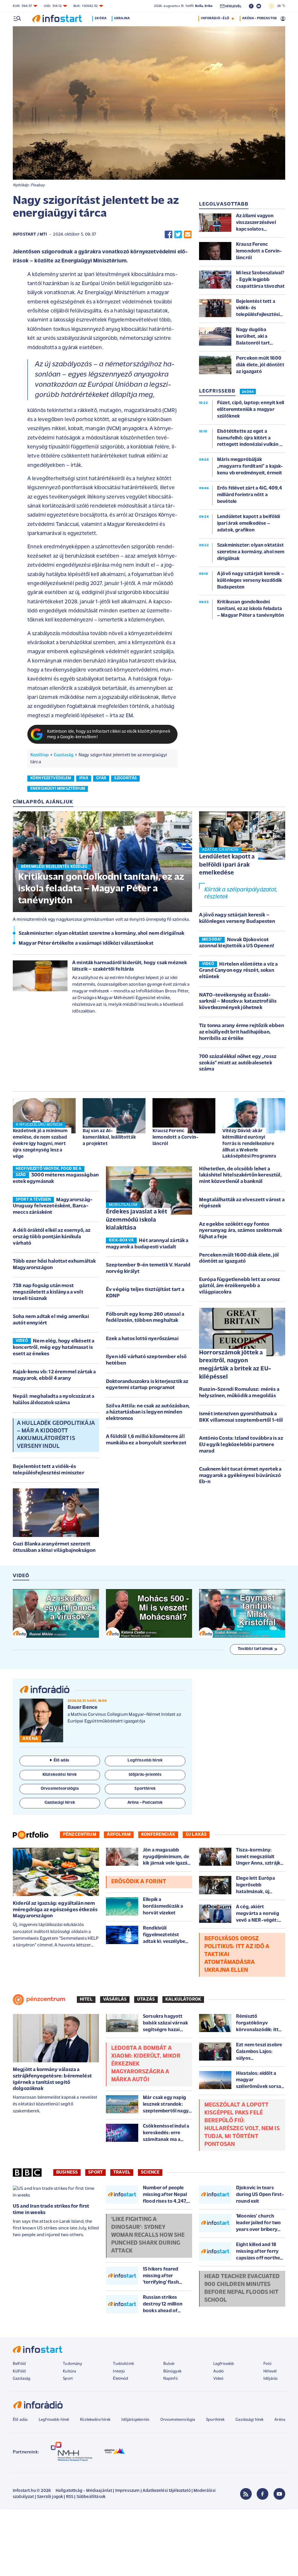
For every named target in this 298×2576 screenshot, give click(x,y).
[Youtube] (279, 2494)
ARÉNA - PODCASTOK (259, 18)
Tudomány (72, 2364)
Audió (219, 2371)
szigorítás (125, 778)
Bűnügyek (172, 2371)
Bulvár (169, 2364)
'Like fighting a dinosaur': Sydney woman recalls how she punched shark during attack (148, 2235)
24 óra (101, 18)
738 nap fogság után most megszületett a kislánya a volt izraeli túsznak (48, 1292)
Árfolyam (119, 1835)
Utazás (146, 1999)
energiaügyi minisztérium (58, 789)
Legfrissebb (224, 2364)
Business (67, 2172)
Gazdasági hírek (249, 2420)
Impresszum (127, 2491)
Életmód (120, 2379)
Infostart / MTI (30, 235)
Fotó (268, 2364)
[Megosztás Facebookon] (168, 235)
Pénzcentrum (80, 1835)
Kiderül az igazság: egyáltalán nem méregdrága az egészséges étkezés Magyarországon (55, 1910)
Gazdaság (64, 755)
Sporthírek (215, 2420)
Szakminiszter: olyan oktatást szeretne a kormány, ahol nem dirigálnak (101, 934)
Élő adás (61, 1760)
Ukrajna (122, 18)
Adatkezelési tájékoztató (167, 2491)
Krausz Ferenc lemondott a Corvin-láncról (175, 1137)
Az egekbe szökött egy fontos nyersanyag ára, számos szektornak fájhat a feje (241, 1231)
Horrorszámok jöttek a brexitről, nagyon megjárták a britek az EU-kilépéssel (235, 1365)
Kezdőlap (39, 755)
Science (150, 2172)
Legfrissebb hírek (54, 2420)
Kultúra (69, 2371)
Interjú (119, 2371)
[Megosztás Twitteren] (178, 235)
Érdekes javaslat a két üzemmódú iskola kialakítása (137, 1220)
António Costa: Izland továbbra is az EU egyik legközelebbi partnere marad (241, 1445)
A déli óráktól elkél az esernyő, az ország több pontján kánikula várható (52, 1237)
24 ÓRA (248, 392)
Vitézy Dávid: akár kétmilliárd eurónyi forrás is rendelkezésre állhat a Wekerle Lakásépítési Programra (249, 1144)
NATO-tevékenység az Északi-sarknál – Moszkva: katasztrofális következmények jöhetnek (238, 1002)
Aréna (280, 2420)
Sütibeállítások (91, 2497)
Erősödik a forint (139, 1882)
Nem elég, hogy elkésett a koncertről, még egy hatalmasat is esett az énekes (54, 1348)
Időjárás (270, 2379)
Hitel (86, 1999)
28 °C (280, 6)
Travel (122, 2172)
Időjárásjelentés (135, 2420)
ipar (84, 778)
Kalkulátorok (183, 1999)
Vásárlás (115, 1999)
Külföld (19, 2371)
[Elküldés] (188, 235)
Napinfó (171, 2379)
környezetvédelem (51, 778)
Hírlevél (270, 2371)
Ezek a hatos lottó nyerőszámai (142, 1339)
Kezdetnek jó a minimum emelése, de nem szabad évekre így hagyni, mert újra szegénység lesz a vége (40, 1144)
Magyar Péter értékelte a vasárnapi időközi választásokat (86, 944)
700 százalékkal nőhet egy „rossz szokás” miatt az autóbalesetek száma (238, 1063)
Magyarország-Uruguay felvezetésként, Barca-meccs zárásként (53, 1206)
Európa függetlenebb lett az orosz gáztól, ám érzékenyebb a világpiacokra (240, 1286)
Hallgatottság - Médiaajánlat (84, 2491)
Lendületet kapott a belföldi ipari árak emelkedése (227, 865)
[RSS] (246, 2494)
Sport (95, 2172)
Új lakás (196, 1835)
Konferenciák (158, 1835)
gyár (101, 778)
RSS (70, 2497)
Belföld (19, 2364)
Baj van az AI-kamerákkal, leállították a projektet (109, 1137)
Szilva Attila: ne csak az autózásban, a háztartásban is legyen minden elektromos (148, 1412)
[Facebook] (262, 2494)
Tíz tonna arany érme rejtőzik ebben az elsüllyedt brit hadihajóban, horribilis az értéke (242, 1032)
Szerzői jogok (50, 2497)
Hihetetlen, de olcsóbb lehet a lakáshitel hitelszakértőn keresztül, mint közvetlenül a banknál (240, 1175)
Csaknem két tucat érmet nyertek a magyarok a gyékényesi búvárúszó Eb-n (240, 1476)
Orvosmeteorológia (178, 2420)
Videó (219, 2379)
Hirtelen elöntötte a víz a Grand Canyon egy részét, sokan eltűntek (238, 971)
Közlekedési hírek (95, 2420)
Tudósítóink (123, 2364)
